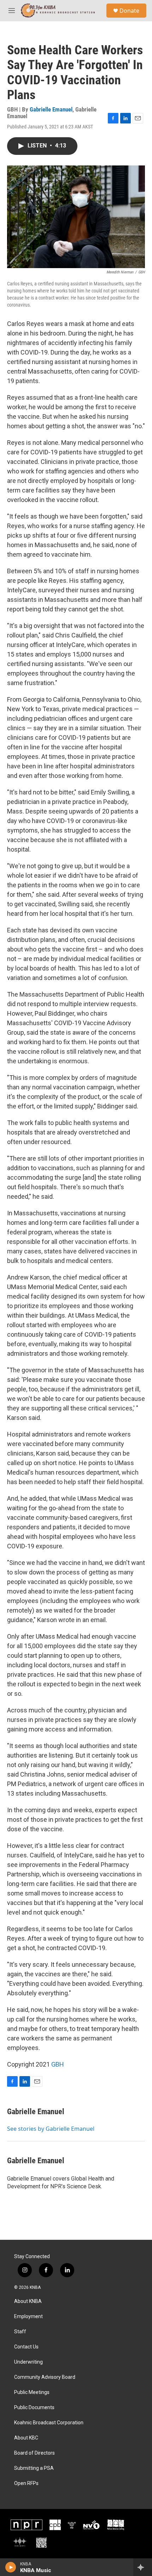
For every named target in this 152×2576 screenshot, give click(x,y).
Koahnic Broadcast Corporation (49, 2423)
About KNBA (28, 2301)
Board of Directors (34, 2453)
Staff (20, 2332)
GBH (58, 2064)
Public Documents (34, 2408)
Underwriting (28, 2362)
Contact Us (26, 2347)
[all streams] (143, 2567)
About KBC (26, 2438)
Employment (28, 2317)
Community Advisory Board (45, 2377)
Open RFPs (26, 2483)
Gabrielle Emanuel (51, 109)
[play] (11, 2567)
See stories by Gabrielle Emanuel (51, 2129)
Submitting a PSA (34, 2468)
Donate (129, 11)
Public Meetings (32, 2392)
